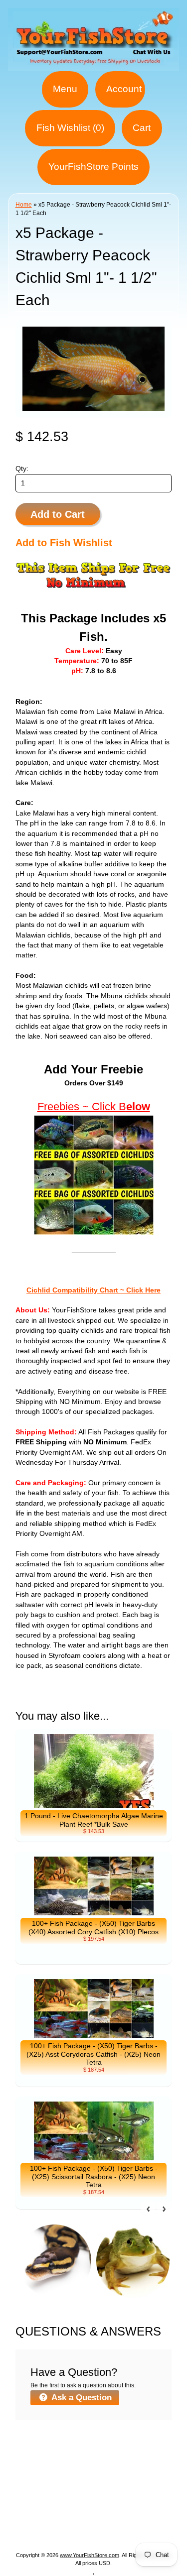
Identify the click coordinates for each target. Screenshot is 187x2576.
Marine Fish (64, 2469)
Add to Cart (58, 514)
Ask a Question (81, 2398)
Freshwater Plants (127, 2493)
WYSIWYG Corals (62, 2457)
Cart (142, 128)
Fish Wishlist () (70, 128)
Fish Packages (131, 2457)
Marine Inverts (53, 2481)
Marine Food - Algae (124, 2481)
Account (124, 89)
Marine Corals (120, 2469)
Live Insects (122, 2505)
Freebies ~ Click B (82, 1107)
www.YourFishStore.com (90, 2555)
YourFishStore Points (93, 167)
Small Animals (57, 2517)
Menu (65, 89)
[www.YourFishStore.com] (93, 65)
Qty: (22, 469)
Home (24, 205)
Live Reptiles (68, 2505)
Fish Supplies (94, 2529)
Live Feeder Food (124, 2517)
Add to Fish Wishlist (64, 543)
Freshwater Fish (57, 2493)
